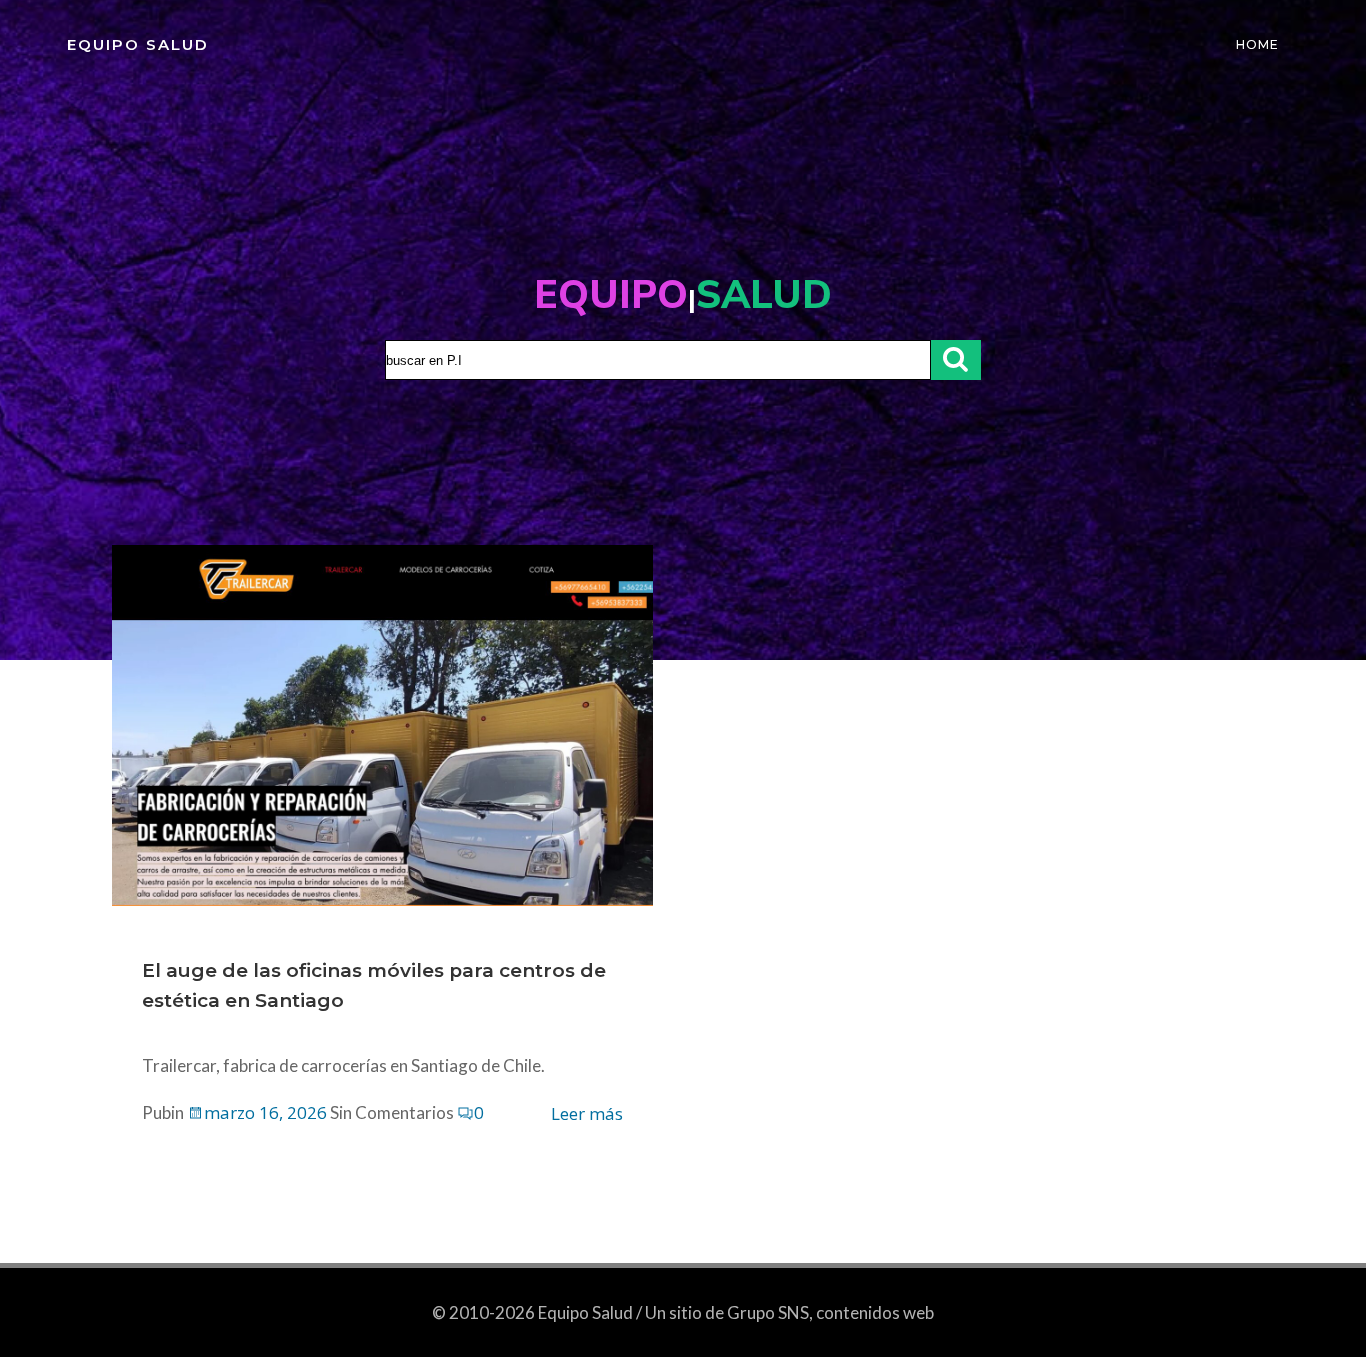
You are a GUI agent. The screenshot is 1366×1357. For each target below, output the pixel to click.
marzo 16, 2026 (265, 1112)
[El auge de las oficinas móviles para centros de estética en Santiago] (382, 723)
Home (1257, 44)
